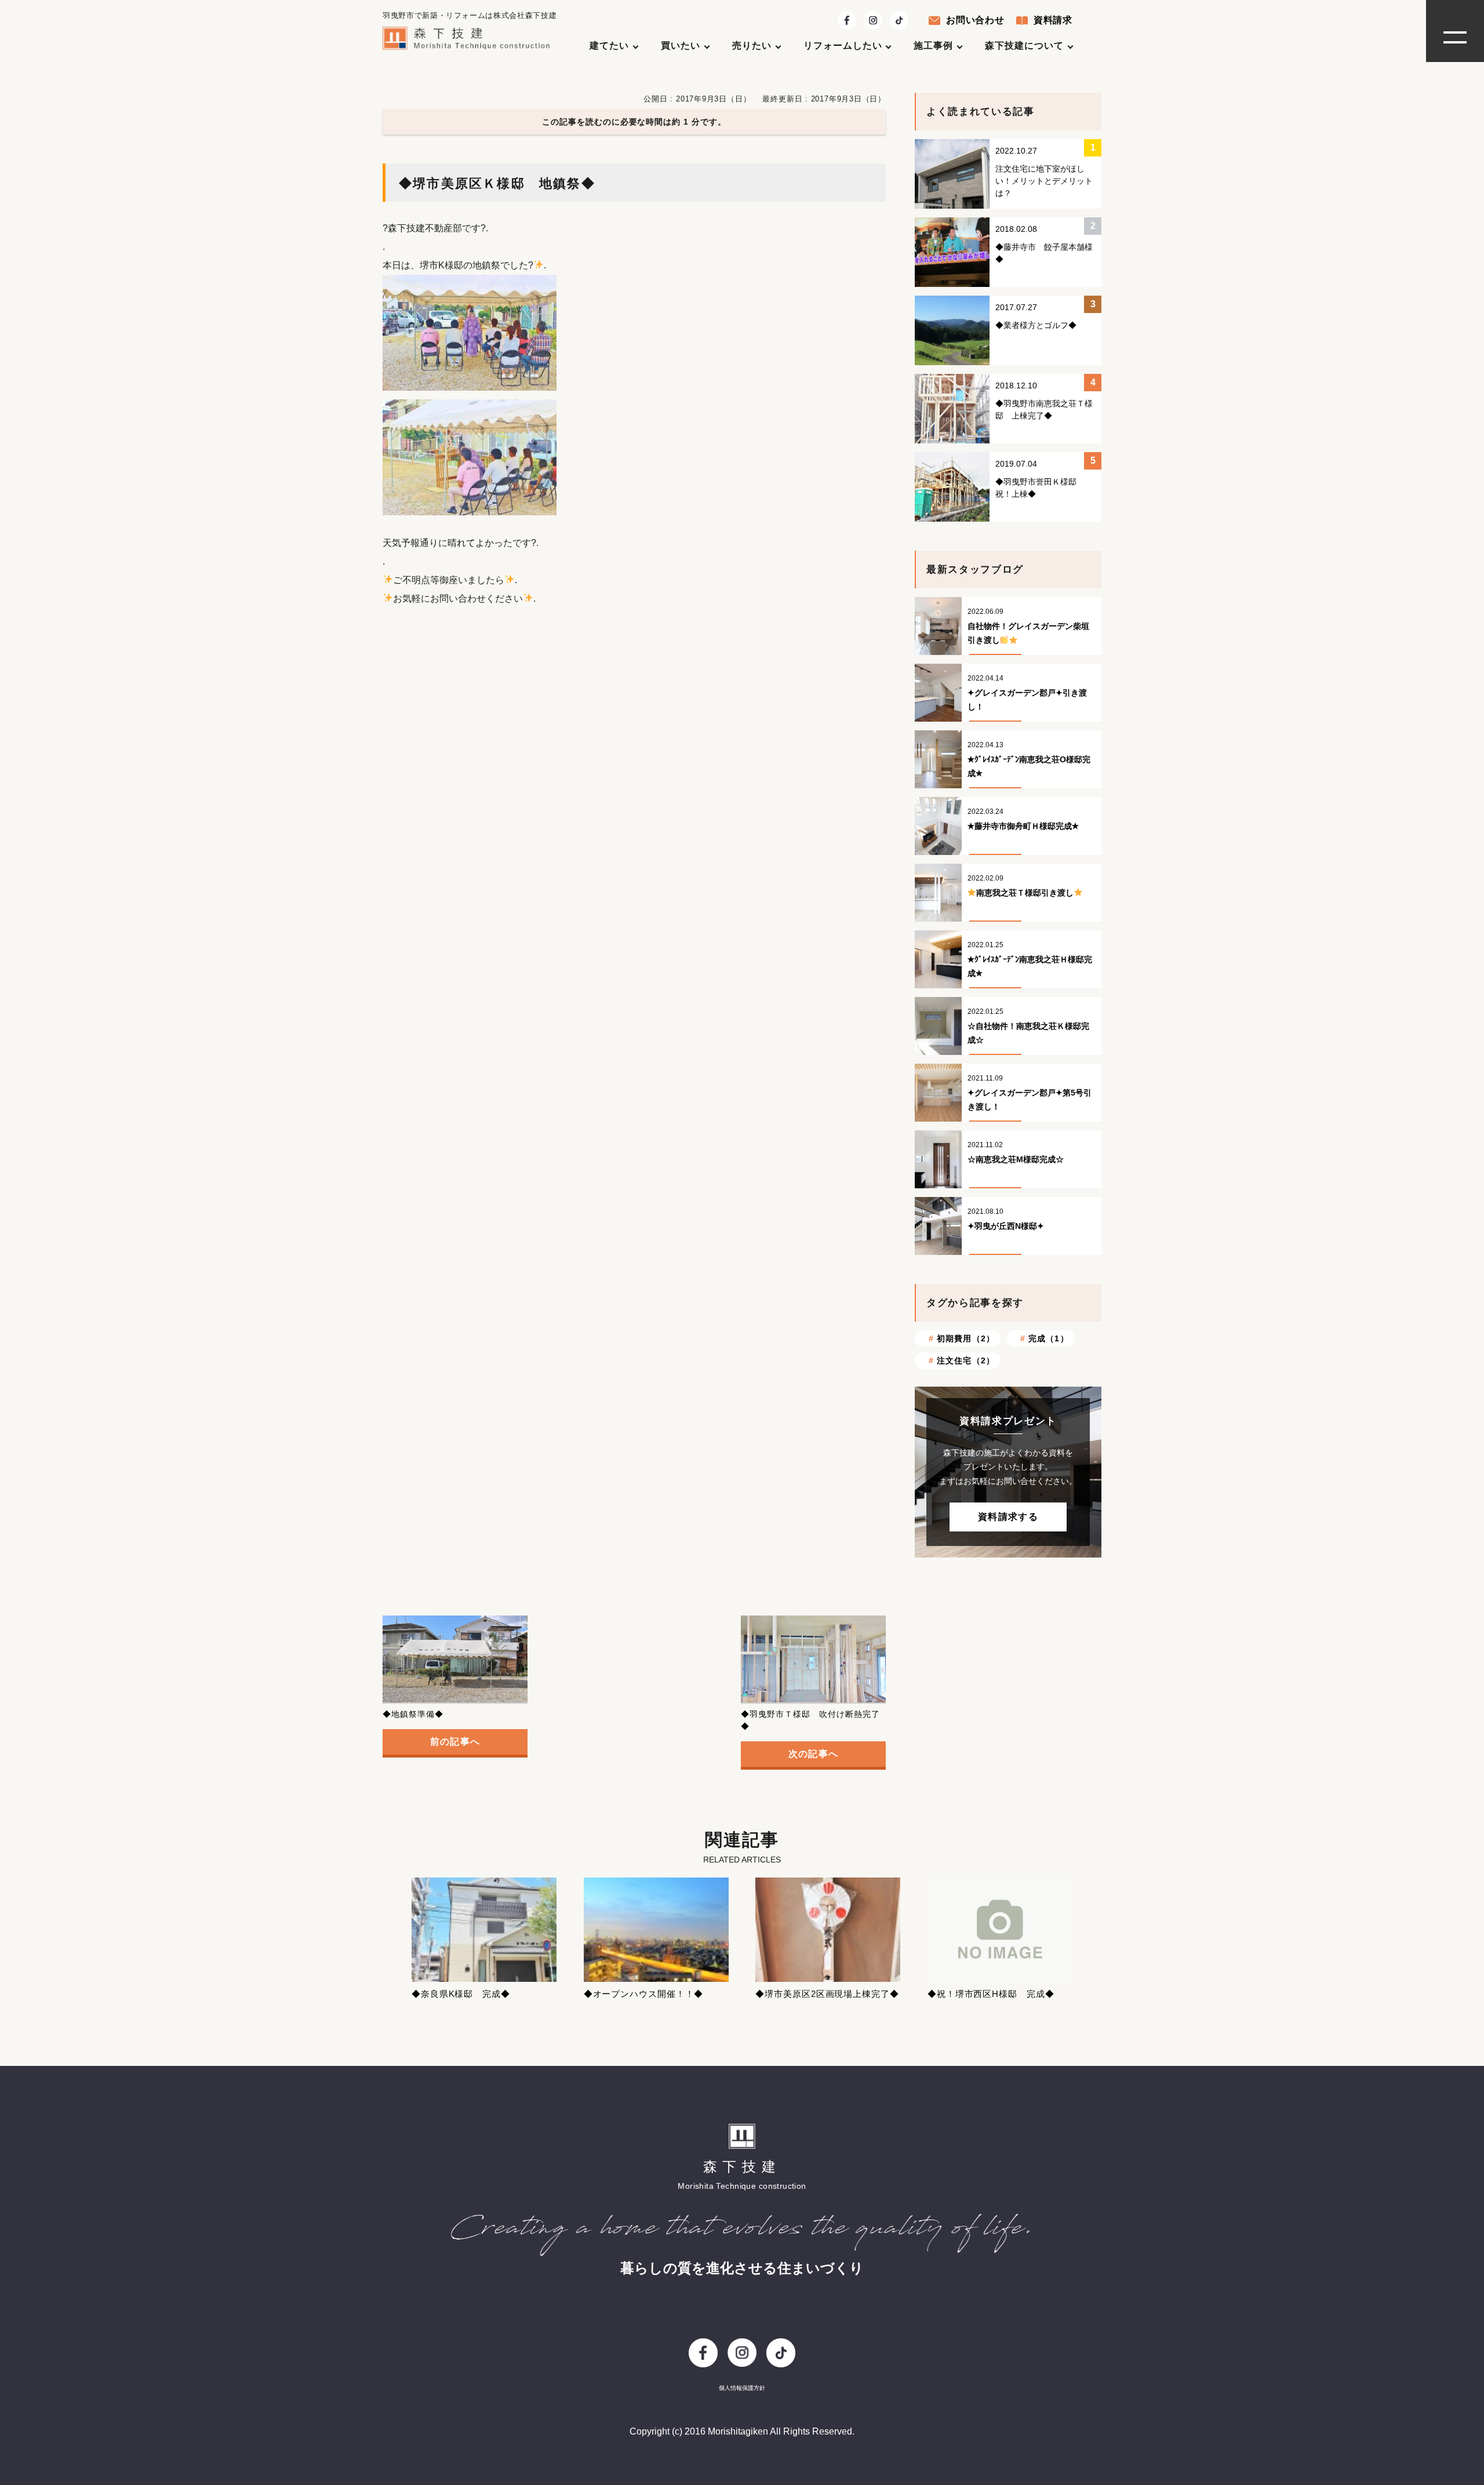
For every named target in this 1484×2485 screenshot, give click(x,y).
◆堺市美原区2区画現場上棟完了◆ (827, 1994)
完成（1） (1049, 1338)
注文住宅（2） (966, 1360)
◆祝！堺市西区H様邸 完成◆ (991, 1994)
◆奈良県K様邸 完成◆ (461, 1994)
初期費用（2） (966, 1338)
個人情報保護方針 (742, 2388)
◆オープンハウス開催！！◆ (644, 1994)
